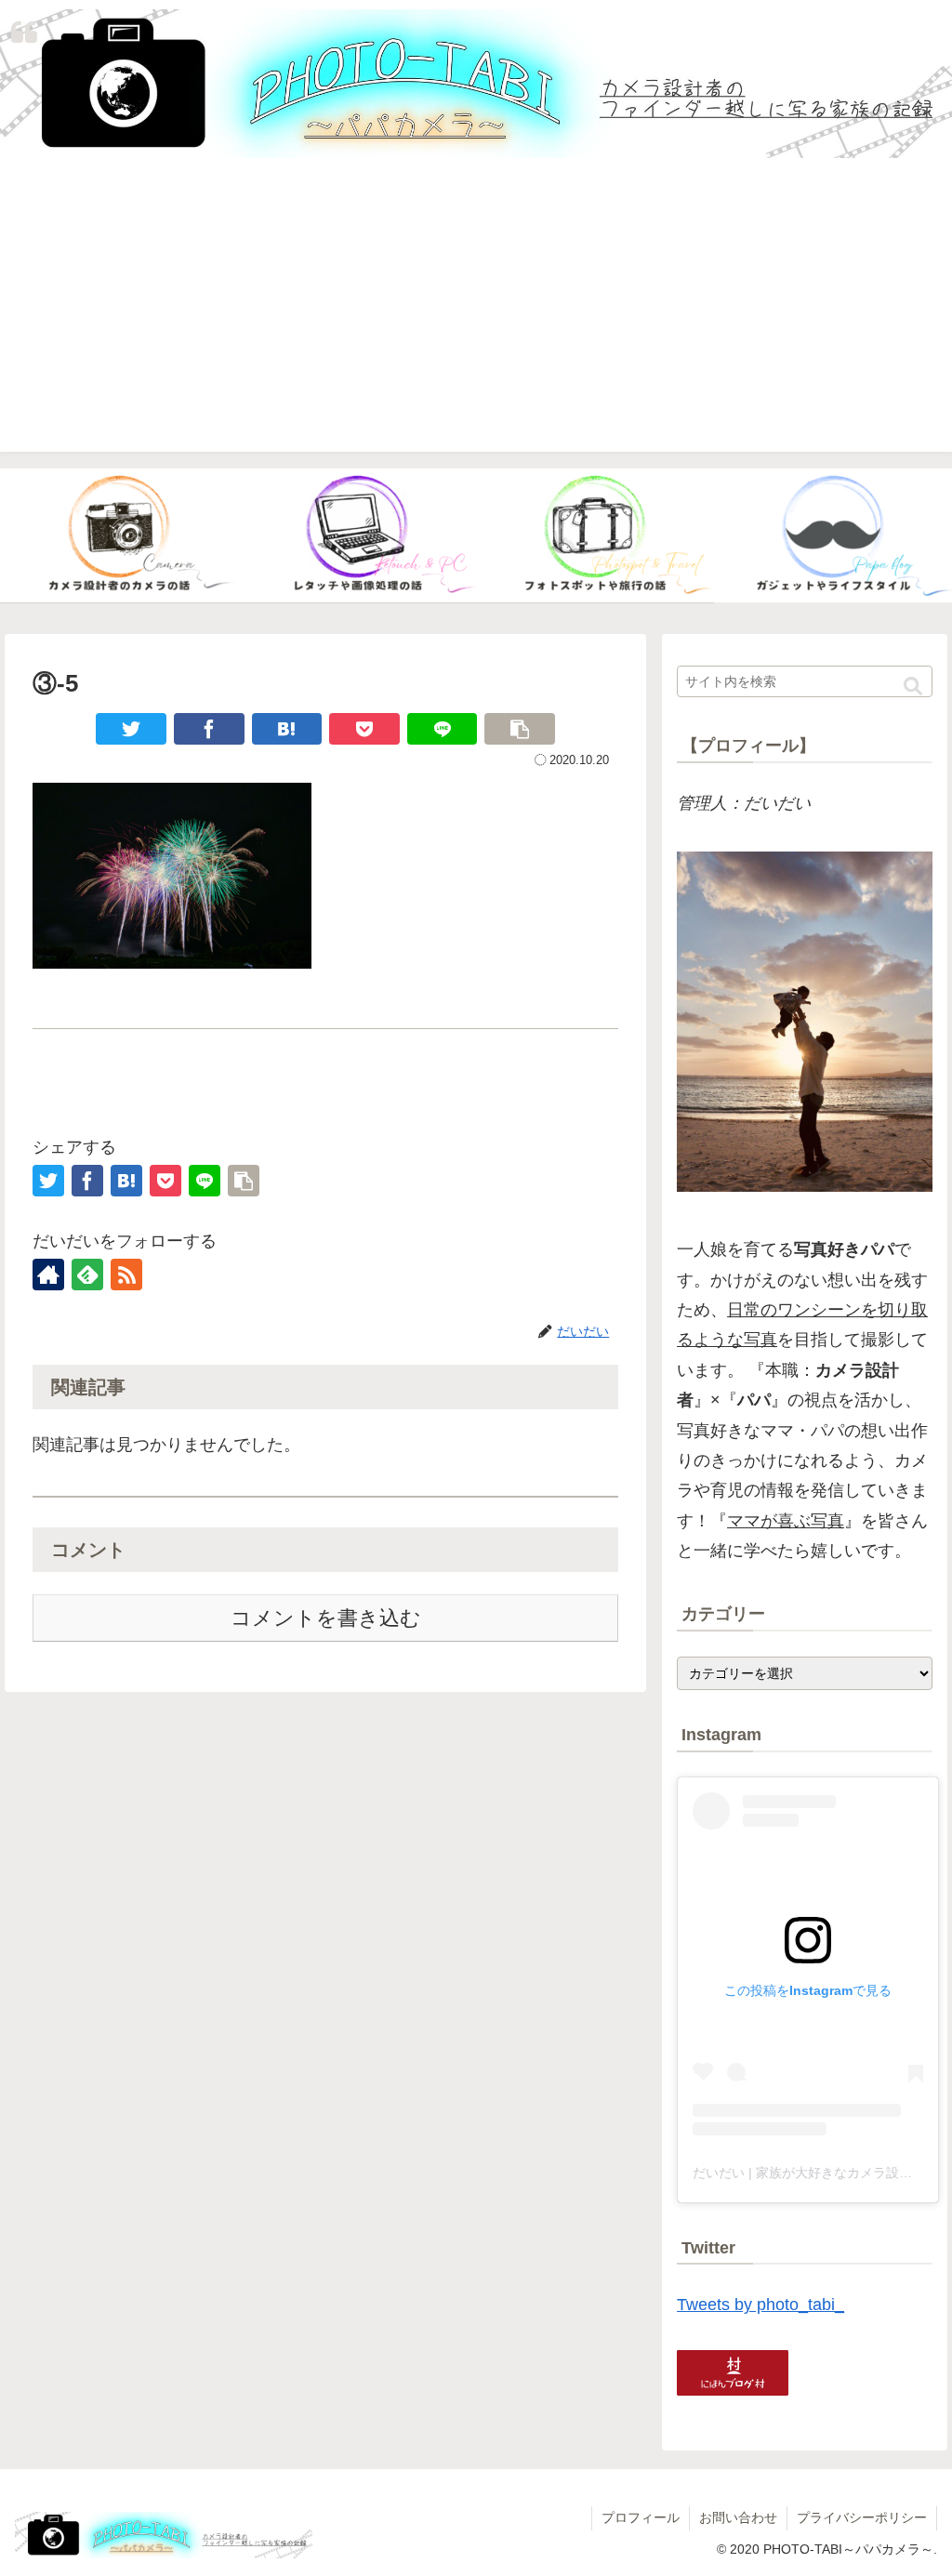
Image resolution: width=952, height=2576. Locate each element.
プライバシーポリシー (862, 2517)
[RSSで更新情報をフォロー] (126, 1275)
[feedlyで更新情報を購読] (87, 1275)
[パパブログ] (833, 536)
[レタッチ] (357, 536)
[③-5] (287, 729)
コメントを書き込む (326, 1618)
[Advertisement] (476, 322)
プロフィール (641, 2517)
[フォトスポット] (595, 536)
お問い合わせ (738, 2517)
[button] (913, 687)
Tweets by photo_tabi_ (760, 2305)
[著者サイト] (48, 1275)
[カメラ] (119, 536)
